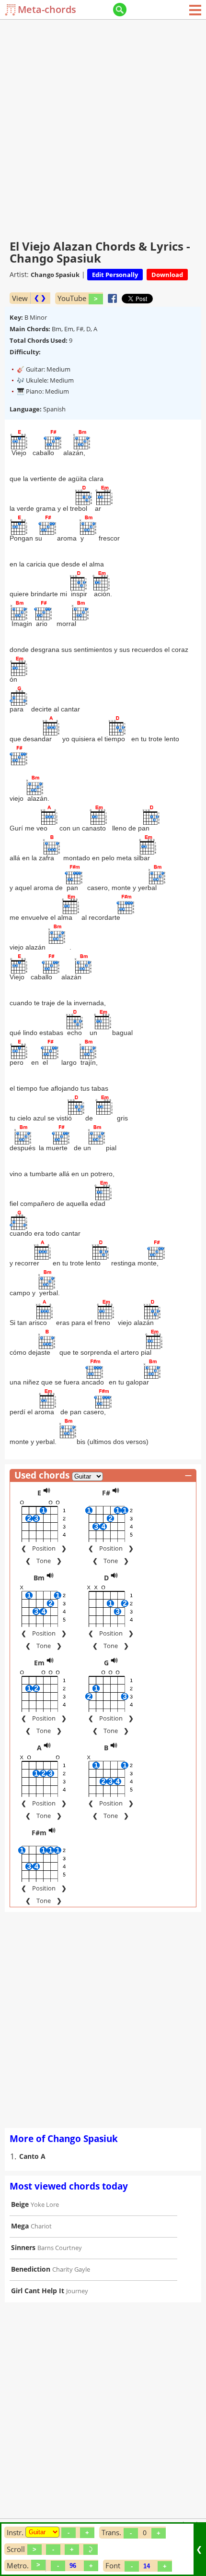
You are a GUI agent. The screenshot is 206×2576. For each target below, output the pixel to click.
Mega (20, 2226)
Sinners (23, 2247)
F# (106, 1493)
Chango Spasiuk (55, 275)
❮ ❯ (40, 298)
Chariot (41, 2226)
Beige (20, 2204)
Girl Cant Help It (38, 2291)
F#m (39, 1833)
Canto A (32, 2156)
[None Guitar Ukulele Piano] (42, 2532)
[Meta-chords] (11, 10)
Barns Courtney (60, 2248)
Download (167, 275)
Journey (77, 2291)
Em (39, 1663)
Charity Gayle (71, 2269)
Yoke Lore (45, 2204)
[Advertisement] (103, 127)
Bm (39, 1578)
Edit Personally (115, 275)
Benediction (31, 2269)
